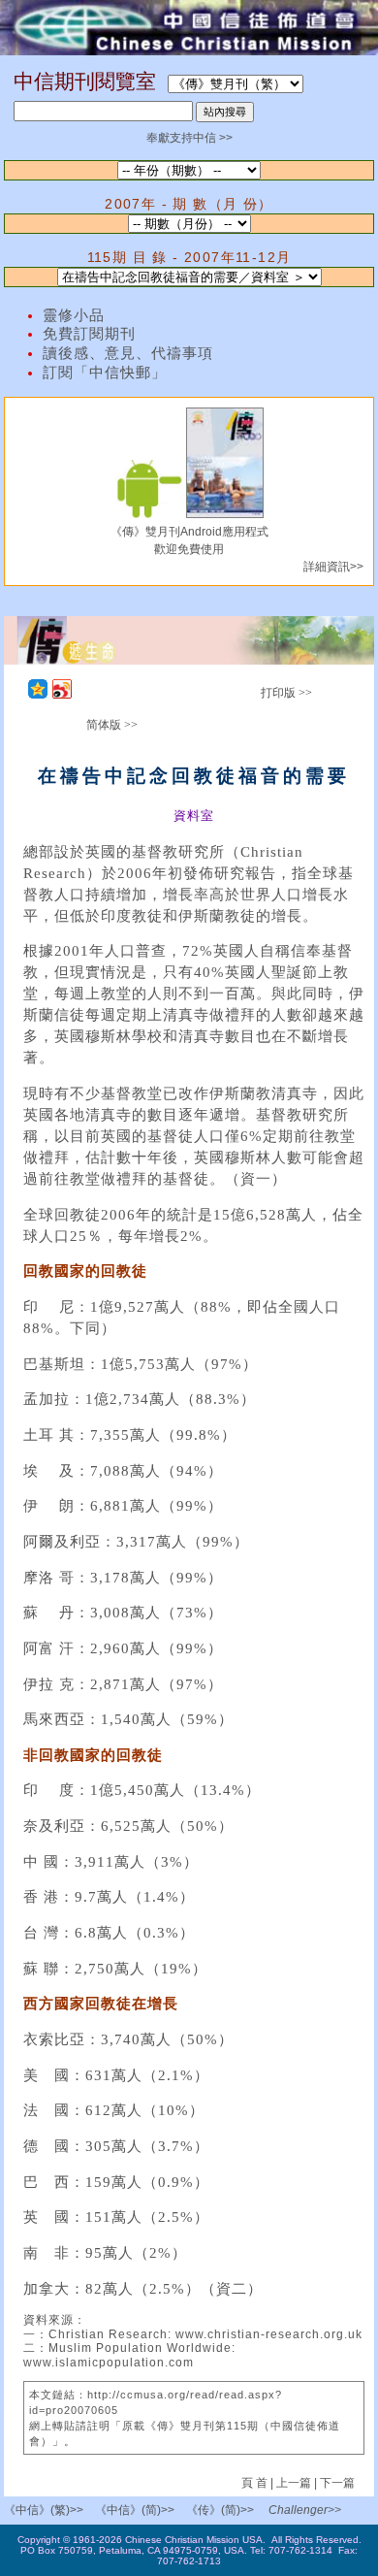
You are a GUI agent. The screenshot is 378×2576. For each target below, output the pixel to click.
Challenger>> (305, 2510)
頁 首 (256, 2483)
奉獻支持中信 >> (189, 138)
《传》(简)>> (220, 2510)
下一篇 (337, 2483)
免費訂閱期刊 (89, 334)
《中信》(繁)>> (44, 2510)
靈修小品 (74, 315)
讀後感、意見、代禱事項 (128, 353)
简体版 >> (112, 725)
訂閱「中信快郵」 (105, 373)
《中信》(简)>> (135, 2510)
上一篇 (294, 2483)
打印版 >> (286, 693)
